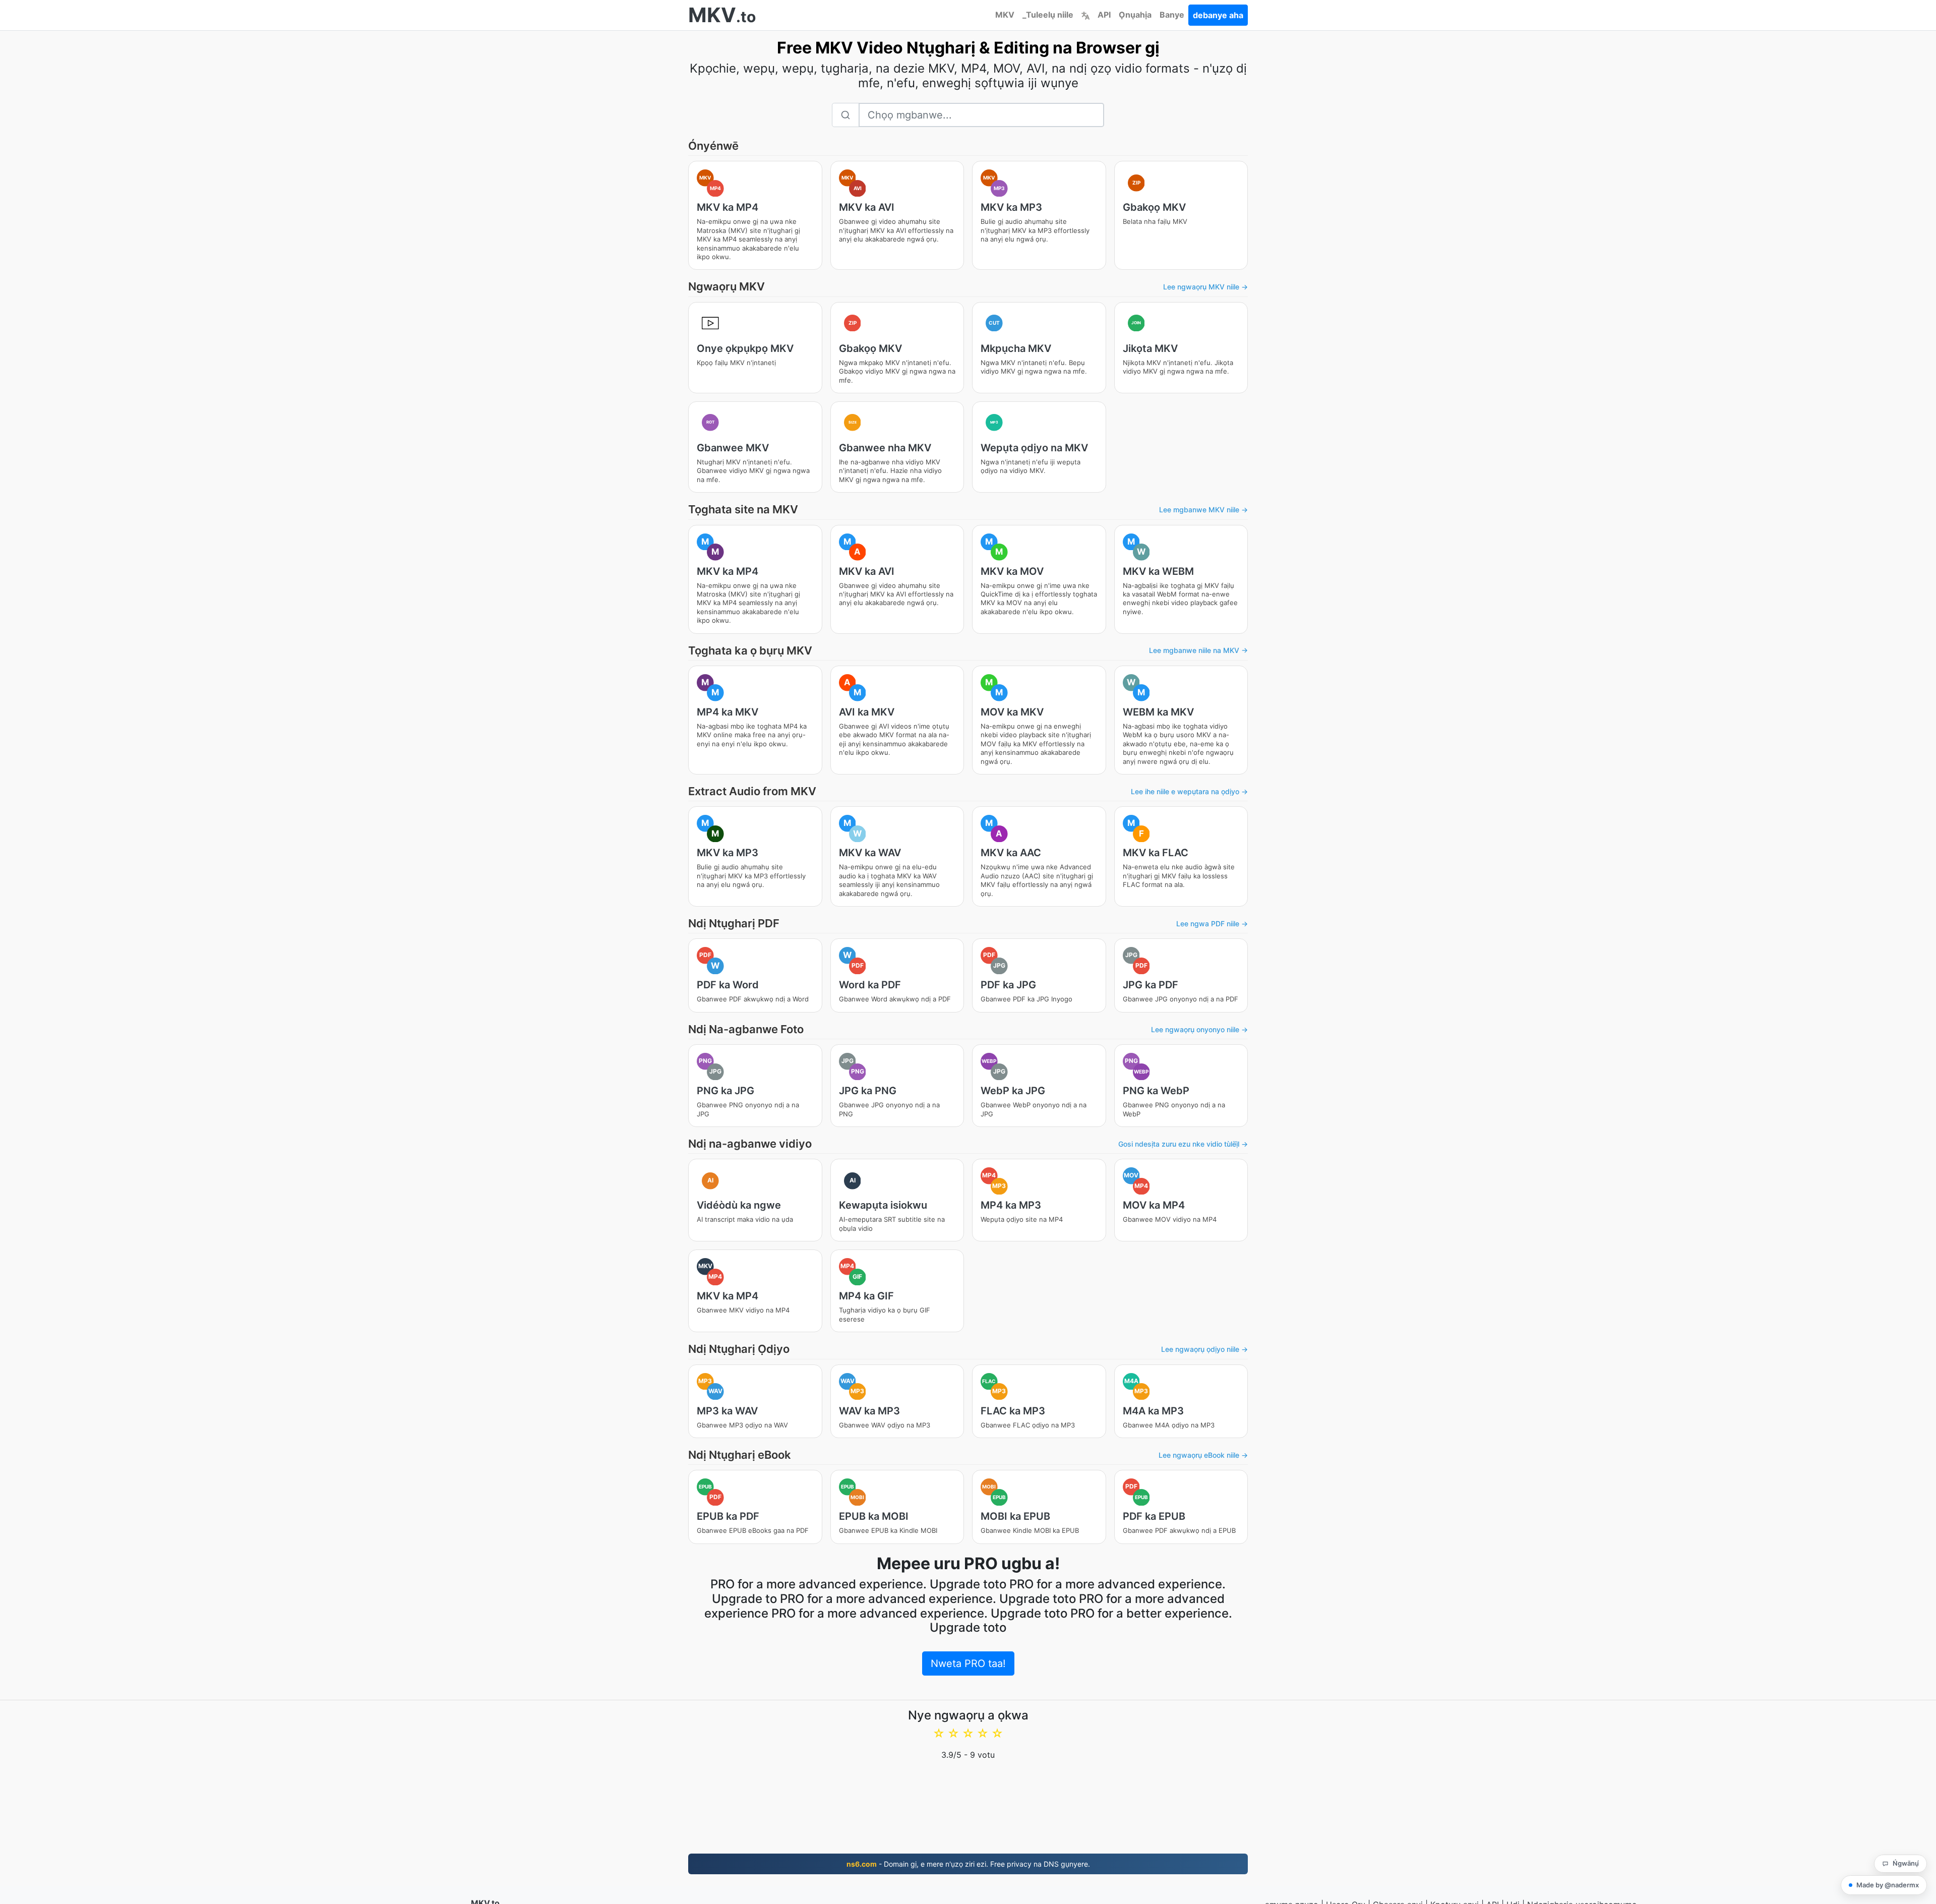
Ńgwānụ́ (1906, 1863)
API (1104, 15)
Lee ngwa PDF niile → (1212, 924)
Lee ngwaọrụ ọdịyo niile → (1204, 1349)
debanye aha (1218, 15)
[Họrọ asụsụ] (1085, 15)
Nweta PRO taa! (968, 1663)
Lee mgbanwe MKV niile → (1203, 510)
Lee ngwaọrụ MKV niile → (1205, 287)
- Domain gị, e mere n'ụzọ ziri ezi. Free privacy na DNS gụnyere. (968, 1864)
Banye (1172, 15)
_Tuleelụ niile (1048, 15)
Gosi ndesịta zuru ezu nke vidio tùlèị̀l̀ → (1183, 1144)
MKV (1005, 15)
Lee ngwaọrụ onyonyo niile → (1199, 1029)
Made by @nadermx (1888, 1885)
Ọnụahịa (1135, 15)
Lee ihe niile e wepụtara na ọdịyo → (1189, 791)
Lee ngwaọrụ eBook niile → (1203, 1455)
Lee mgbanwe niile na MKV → (1198, 650)
